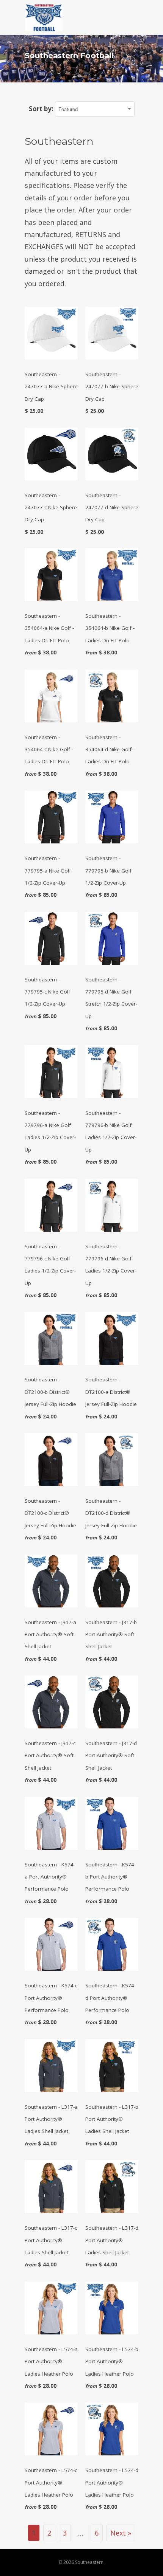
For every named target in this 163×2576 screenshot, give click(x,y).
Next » (121, 2533)
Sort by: (42, 109)
